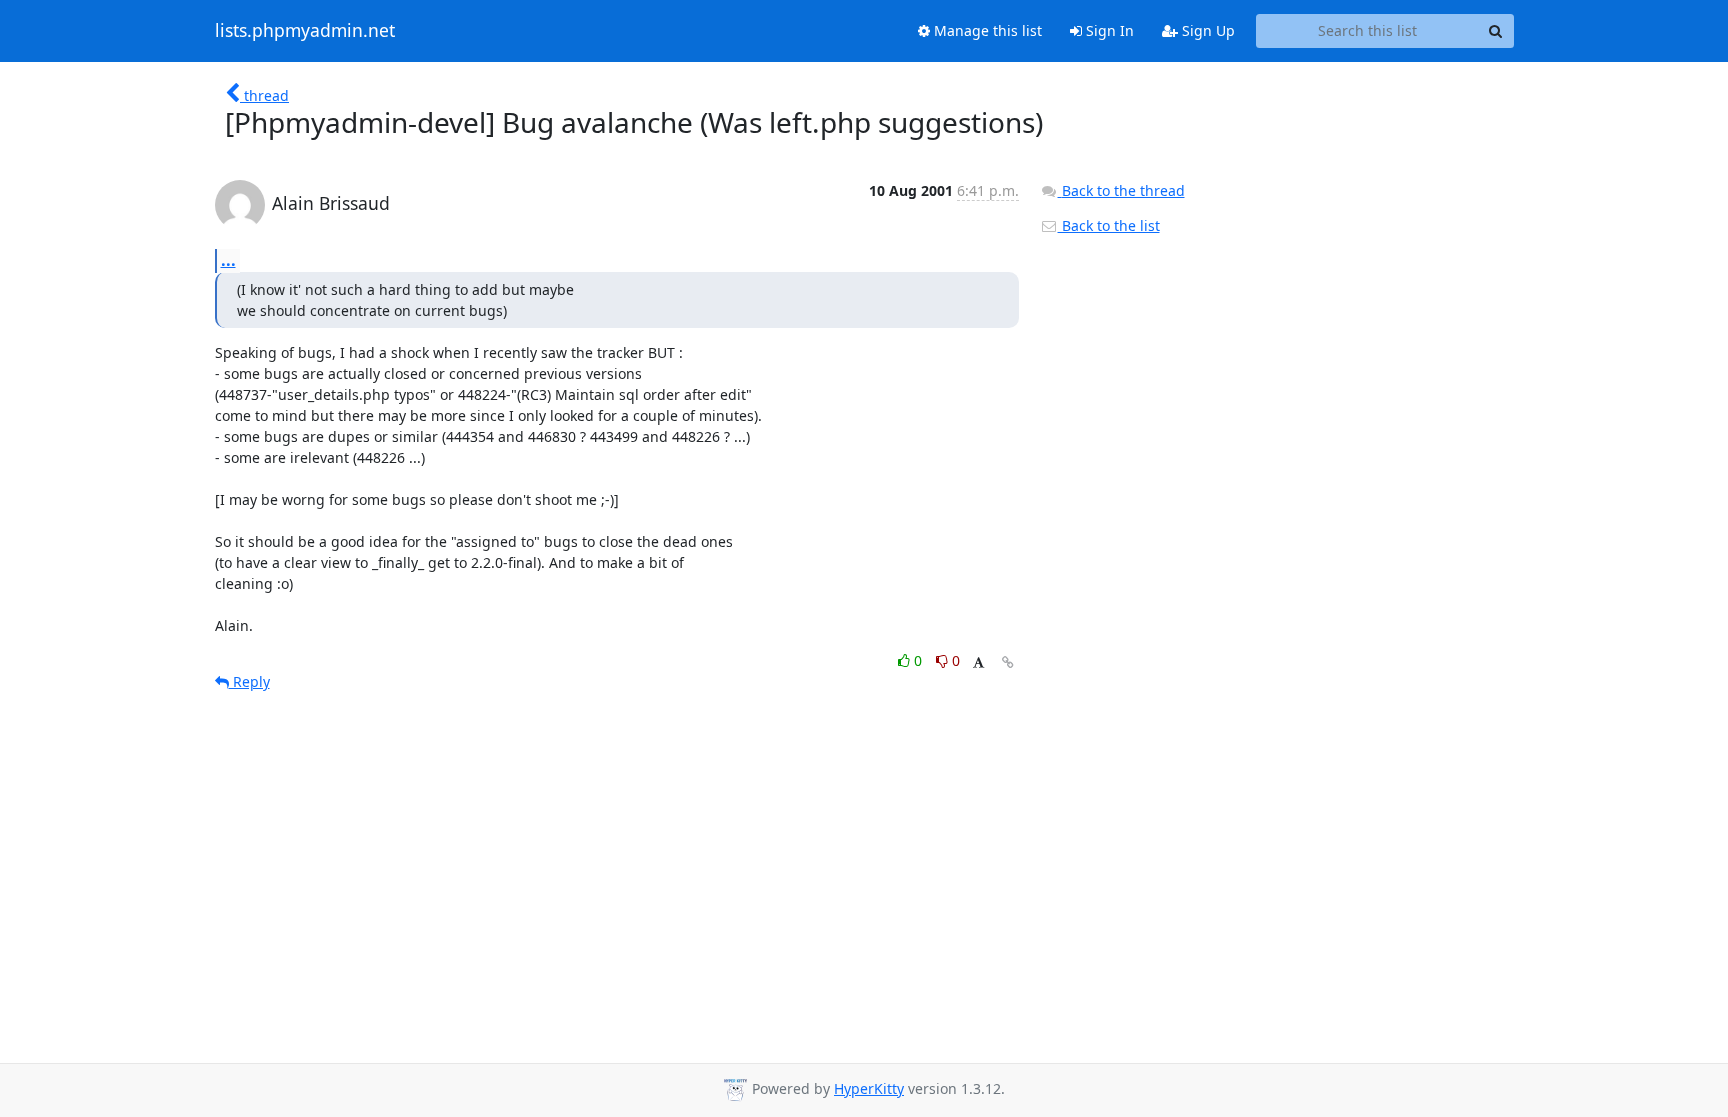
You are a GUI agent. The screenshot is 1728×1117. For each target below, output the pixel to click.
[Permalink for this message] (1008, 662)
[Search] (1496, 31)
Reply (249, 681)
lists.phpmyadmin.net (305, 31)
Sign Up (1206, 30)
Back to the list (1109, 225)
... (228, 260)
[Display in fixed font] (978, 663)
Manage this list (986, 30)
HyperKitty (869, 1088)
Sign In (1108, 30)
